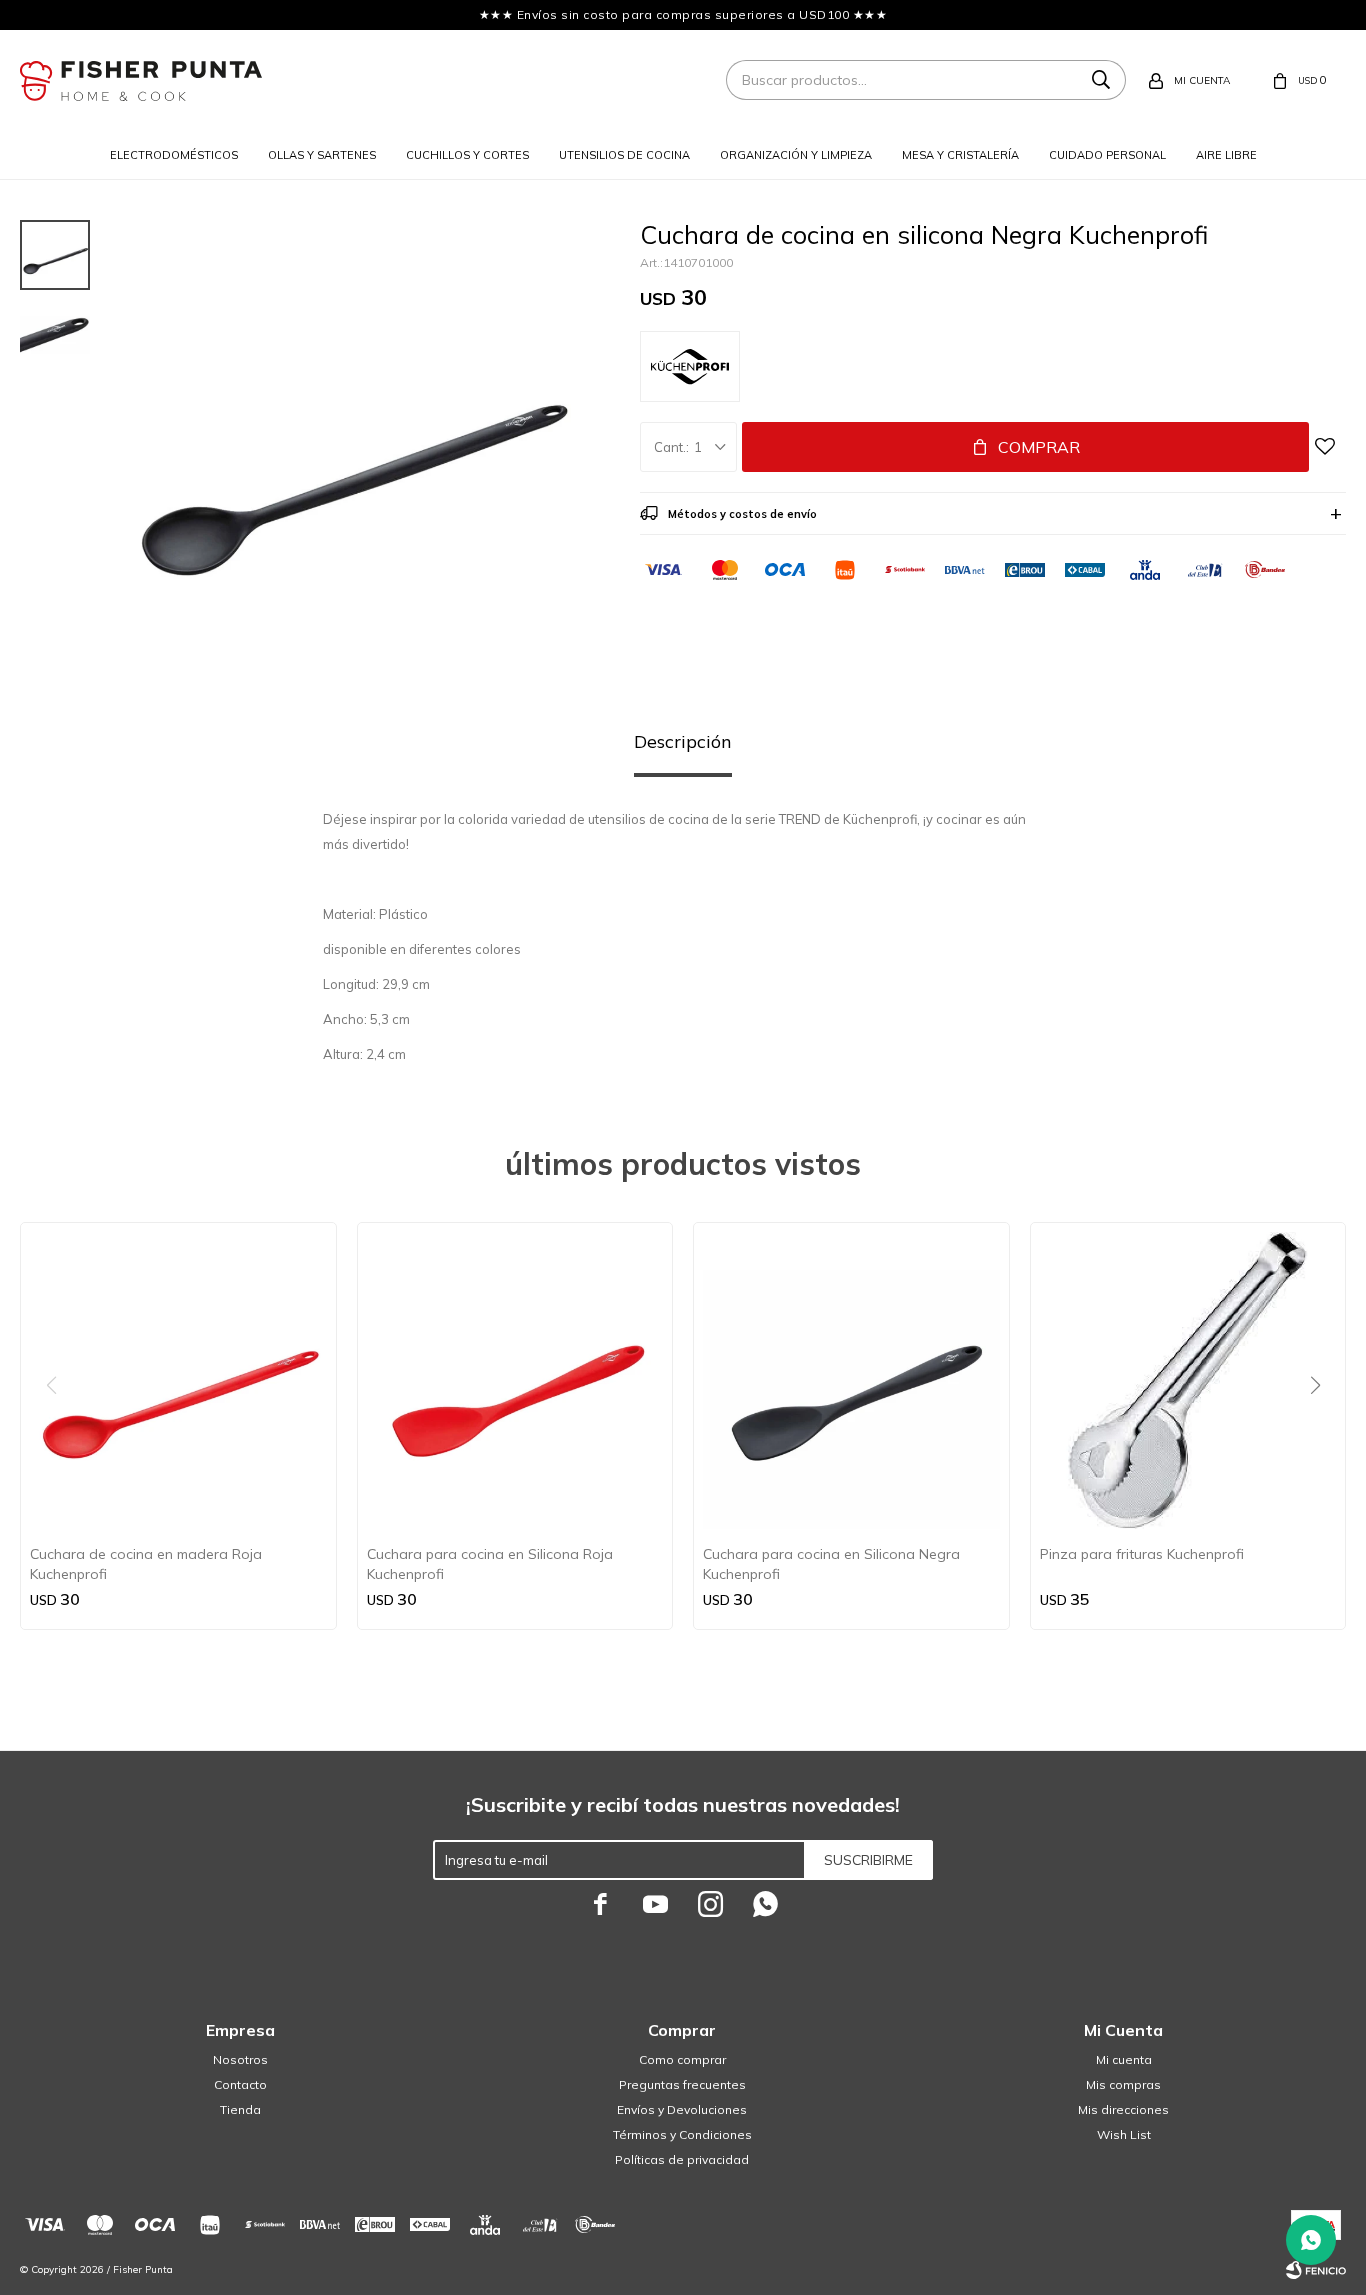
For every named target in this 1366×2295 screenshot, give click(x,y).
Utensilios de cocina (624, 155)
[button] (1322, 1426)
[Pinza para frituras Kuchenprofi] (1188, 1380)
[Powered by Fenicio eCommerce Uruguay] (1316, 2270)
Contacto (240, 2084)
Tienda (240, 2109)
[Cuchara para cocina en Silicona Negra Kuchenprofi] (851, 1380)
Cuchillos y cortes (467, 155)
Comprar (1039, 447)
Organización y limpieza (796, 155)
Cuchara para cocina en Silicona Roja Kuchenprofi (490, 1564)
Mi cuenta (1124, 2059)
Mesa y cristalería (960, 155)
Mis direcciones (1123, 2109)
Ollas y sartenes (322, 155)
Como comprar (682, 2059)
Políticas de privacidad (682, 2159)
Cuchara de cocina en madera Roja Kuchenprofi (146, 1564)
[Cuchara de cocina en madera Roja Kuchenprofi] (178, 1380)
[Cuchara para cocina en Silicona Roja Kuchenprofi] (515, 1380)
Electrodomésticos (174, 155)
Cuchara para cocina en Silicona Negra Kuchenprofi (831, 1564)
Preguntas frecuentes (682, 2084)
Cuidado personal (1107, 155)
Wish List (1124, 2134)
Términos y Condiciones (682, 2134)
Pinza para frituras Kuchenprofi (1142, 1554)
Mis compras (1123, 2084)
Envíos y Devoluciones (682, 2109)
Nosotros (240, 2059)
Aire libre (1226, 155)
